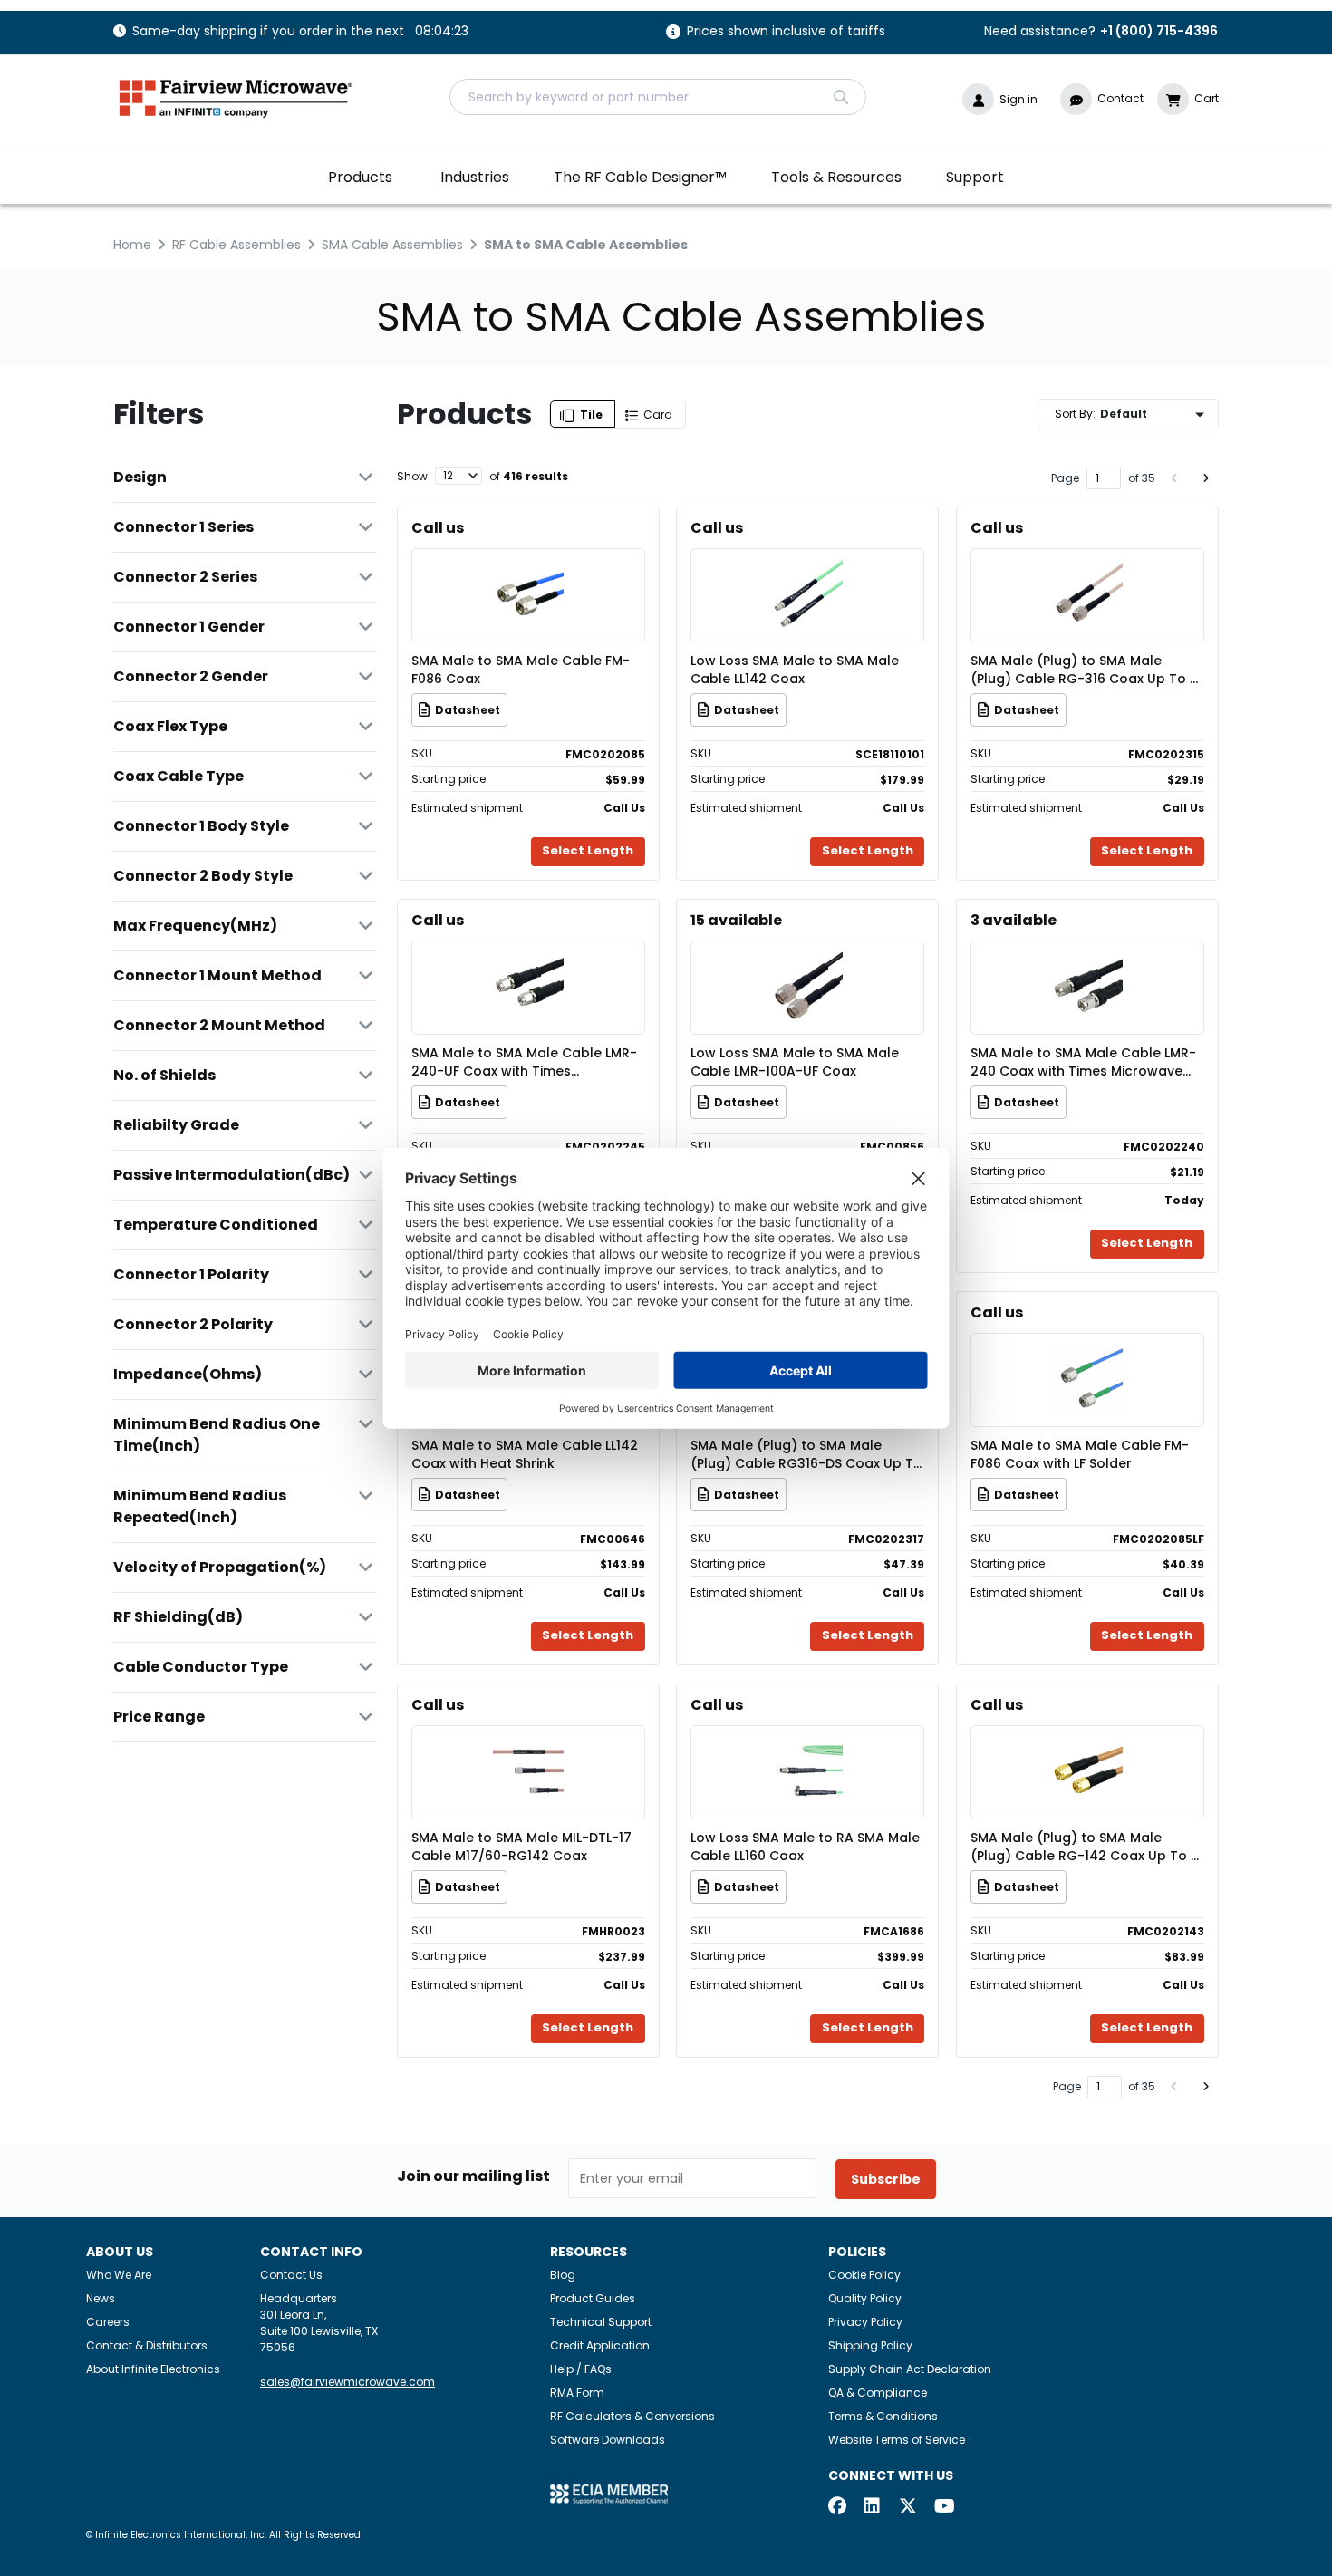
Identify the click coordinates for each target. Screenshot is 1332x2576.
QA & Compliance (878, 2393)
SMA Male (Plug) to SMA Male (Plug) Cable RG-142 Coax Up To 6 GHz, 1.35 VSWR (1085, 1847)
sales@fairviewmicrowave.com (347, 2382)
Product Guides (593, 2298)
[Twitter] (908, 2508)
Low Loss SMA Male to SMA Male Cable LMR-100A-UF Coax (795, 1062)
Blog (563, 2275)
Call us (438, 528)
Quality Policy (865, 2298)
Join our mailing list (473, 2176)
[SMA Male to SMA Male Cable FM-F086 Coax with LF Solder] (1087, 1353)
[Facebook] (837, 2508)
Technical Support (601, 2322)
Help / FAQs (581, 2369)
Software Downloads (608, 2440)
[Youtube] (943, 2508)
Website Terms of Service (897, 2440)
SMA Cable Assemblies (392, 245)
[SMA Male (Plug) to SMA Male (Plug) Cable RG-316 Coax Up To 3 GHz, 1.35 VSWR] (1087, 569)
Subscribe (886, 2179)
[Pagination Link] (1175, 478)
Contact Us (291, 2275)
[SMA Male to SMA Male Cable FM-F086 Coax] (528, 569)
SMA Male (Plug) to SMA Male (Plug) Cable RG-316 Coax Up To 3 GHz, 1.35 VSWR (1084, 670)
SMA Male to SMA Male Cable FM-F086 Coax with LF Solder (1080, 1454)
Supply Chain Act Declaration (910, 2369)
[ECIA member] (609, 2493)
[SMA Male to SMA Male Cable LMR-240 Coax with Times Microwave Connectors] (1087, 961)
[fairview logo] (236, 96)
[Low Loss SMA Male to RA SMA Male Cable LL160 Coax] (807, 1746)
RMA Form (577, 2393)
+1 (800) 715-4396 (1159, 31)
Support (975, 177)
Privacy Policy (865, 2322)
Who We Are (119, 2275)
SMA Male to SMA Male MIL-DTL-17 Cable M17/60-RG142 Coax (521, 1847)
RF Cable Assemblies (236, 245)
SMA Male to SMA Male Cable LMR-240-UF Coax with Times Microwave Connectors (524, 1062)
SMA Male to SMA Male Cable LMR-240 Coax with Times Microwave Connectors (1083, 1062)
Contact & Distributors (147, 2345)
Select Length (588, 850)
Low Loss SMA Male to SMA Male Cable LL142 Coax (795, 670)
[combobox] (658, 97)
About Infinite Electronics (153, 2369)
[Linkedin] (873, 2508)
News (101, 2298)
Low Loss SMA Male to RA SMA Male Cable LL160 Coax (805, 1847)
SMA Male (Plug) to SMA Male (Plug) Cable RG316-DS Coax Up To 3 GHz (806, 1454)
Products (360, 177)
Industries (475, 177)
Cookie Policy (864, 2275)
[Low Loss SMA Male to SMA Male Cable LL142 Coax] (807, 569)
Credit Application (600, 2345)
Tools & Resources (836, 177)
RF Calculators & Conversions (632, 2416)
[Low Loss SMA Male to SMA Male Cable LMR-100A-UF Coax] (807, 961)
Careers (108, 2322)
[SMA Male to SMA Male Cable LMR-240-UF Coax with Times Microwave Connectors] (528, 961)
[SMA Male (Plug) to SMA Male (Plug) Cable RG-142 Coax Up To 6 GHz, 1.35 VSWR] (1087, 1746)
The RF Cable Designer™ (640, 177)
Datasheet (468, 710)
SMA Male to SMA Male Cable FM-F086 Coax (521, 670)
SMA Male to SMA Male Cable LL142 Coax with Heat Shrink (525, 1454)
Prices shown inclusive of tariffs (786, 32)
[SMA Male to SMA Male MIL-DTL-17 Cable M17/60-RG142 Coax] (528, 1746)
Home (132, 245)
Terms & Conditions (883, 2416)
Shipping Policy (870, 2345)
